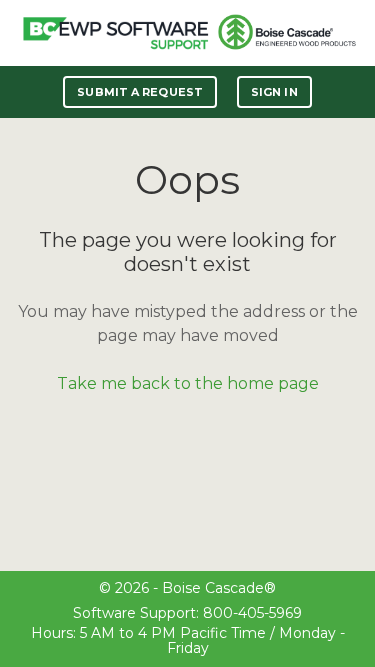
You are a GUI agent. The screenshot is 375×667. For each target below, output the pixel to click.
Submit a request (140, 92)
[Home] (115, 33)
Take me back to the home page (188, 383)
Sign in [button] (274, 92)
